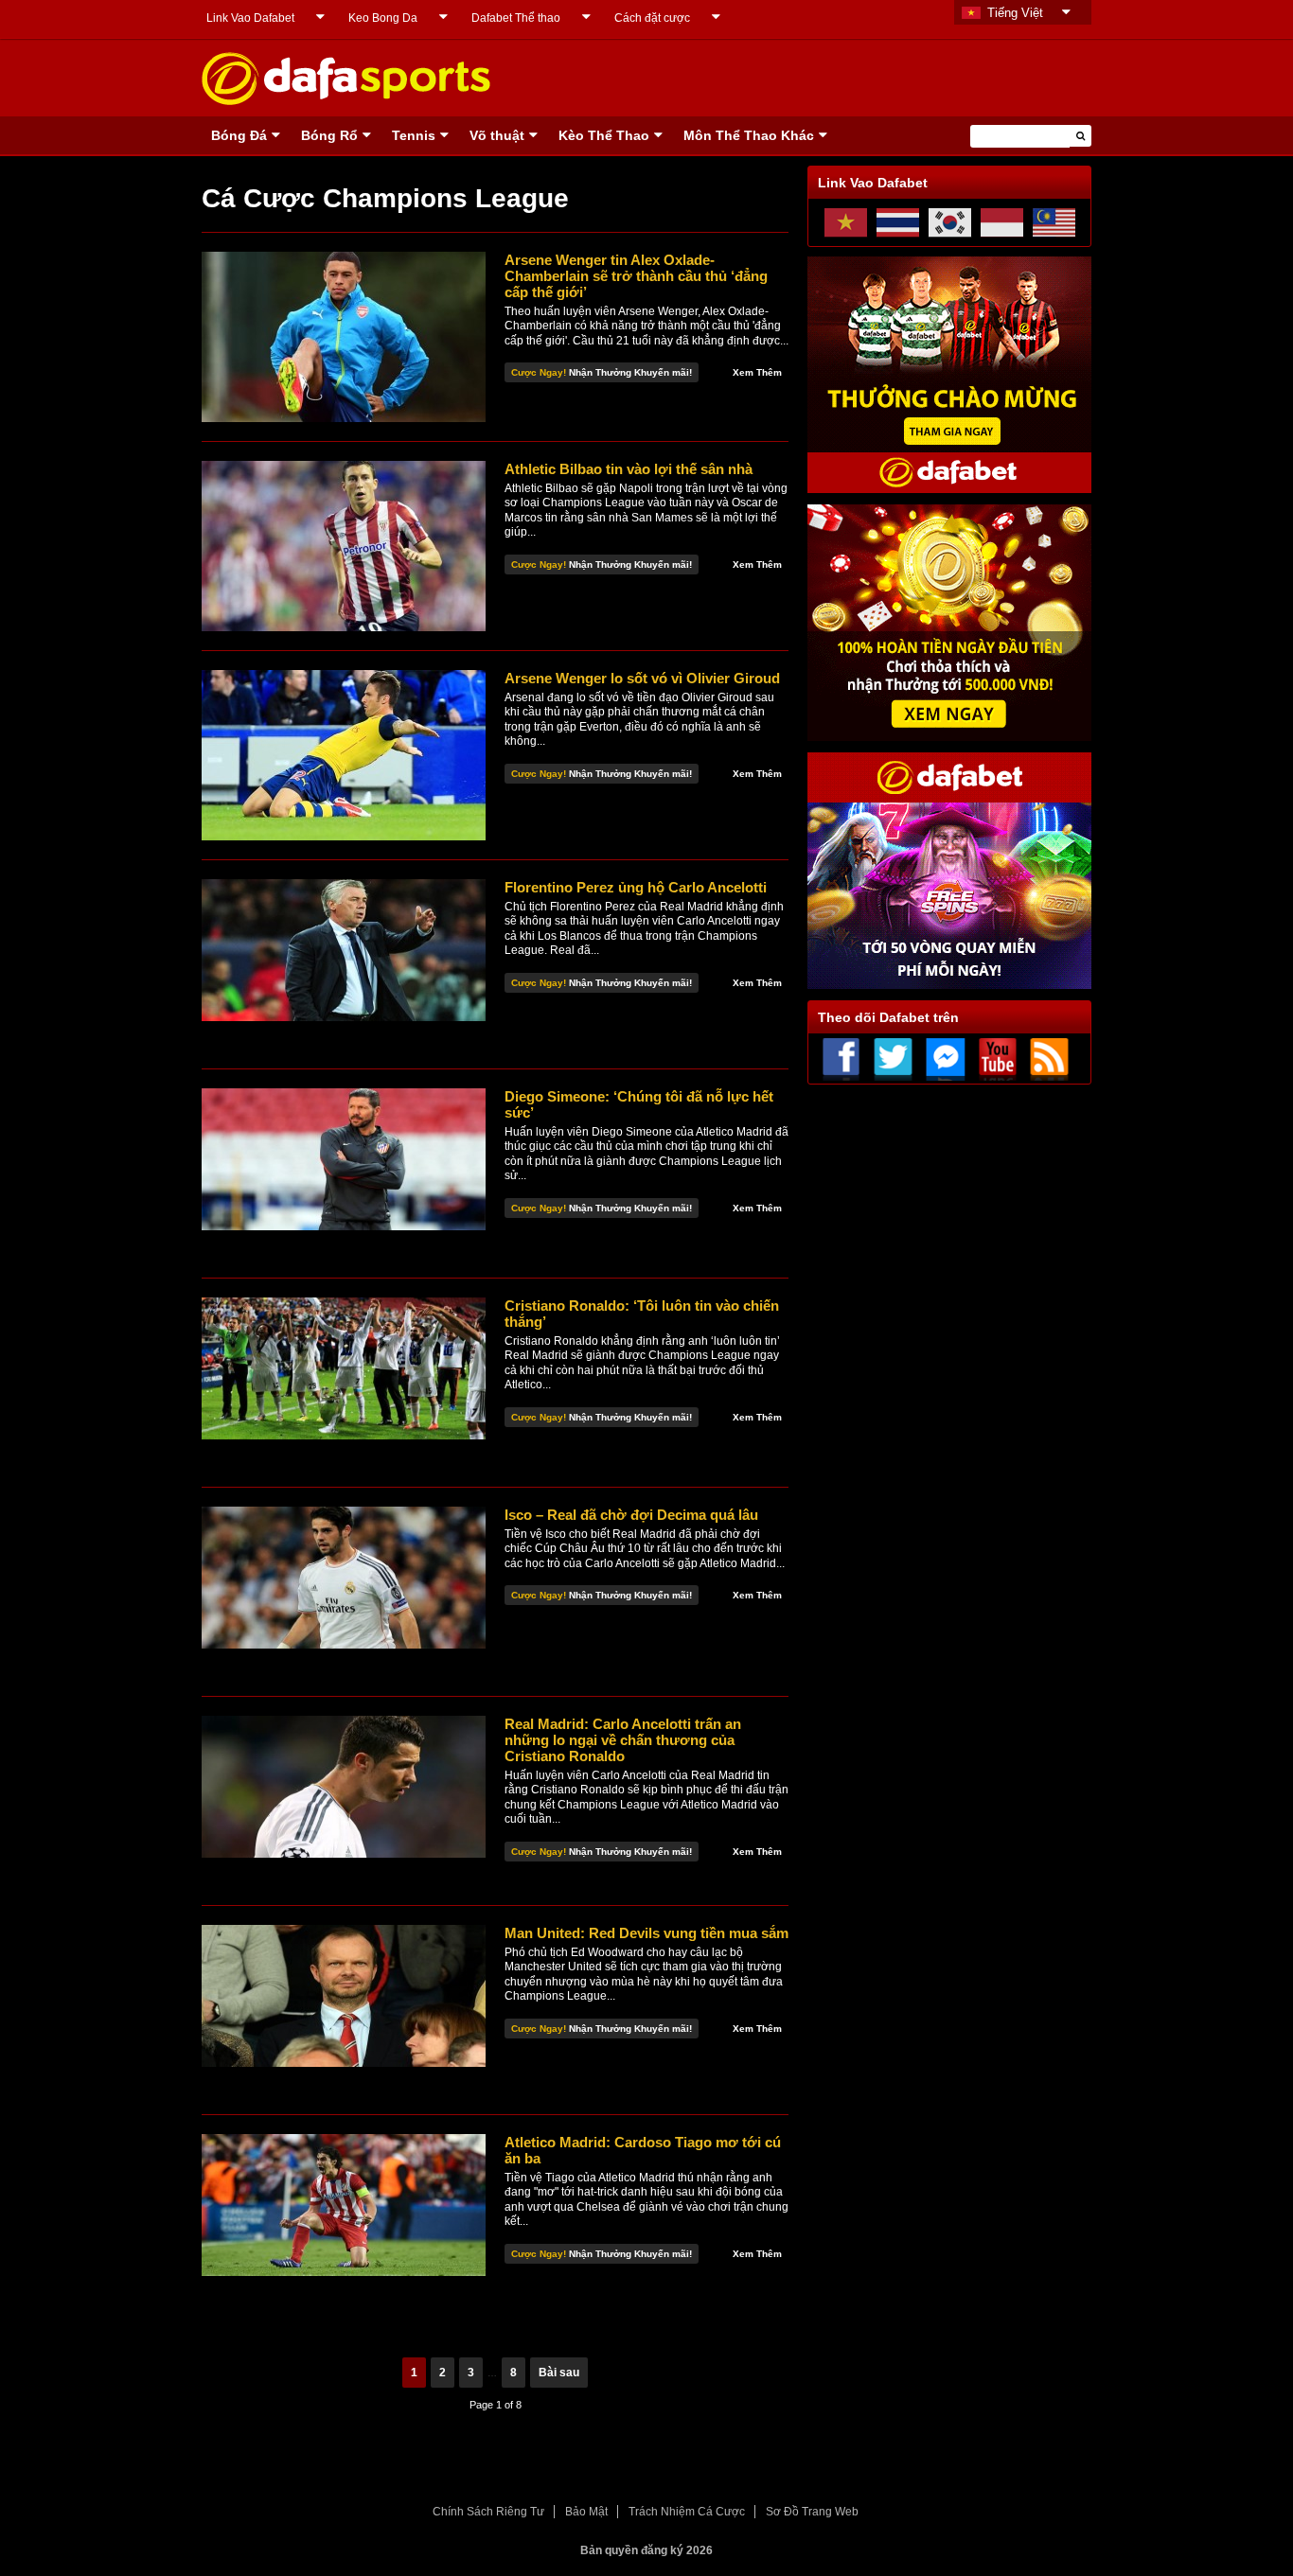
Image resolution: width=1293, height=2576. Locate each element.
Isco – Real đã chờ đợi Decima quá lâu (631, 1515)
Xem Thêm (757, 372)
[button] (1080, 136)
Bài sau (559, 2373)
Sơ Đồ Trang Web (812, 2512)
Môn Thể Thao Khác (749, 135)
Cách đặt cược (652, 18)
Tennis (414, 135)
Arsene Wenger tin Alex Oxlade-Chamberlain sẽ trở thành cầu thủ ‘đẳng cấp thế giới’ (636, 276)
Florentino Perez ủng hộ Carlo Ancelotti (636, 887)
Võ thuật (497, 135)
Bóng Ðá (239, 135)
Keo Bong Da (383, 18)
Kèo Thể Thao (604, 135)
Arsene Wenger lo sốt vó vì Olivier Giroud (642, 678)
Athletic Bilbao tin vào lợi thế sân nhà (629, 469)
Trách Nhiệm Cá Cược (687, 2512)
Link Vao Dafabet (250, 18)
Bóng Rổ (329, 135)
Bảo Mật (586, 2512)
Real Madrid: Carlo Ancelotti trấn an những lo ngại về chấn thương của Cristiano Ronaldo (623, 1740)
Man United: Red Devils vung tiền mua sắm (646, 1933)
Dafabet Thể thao (516, 18)
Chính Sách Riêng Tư (488, 2512)
